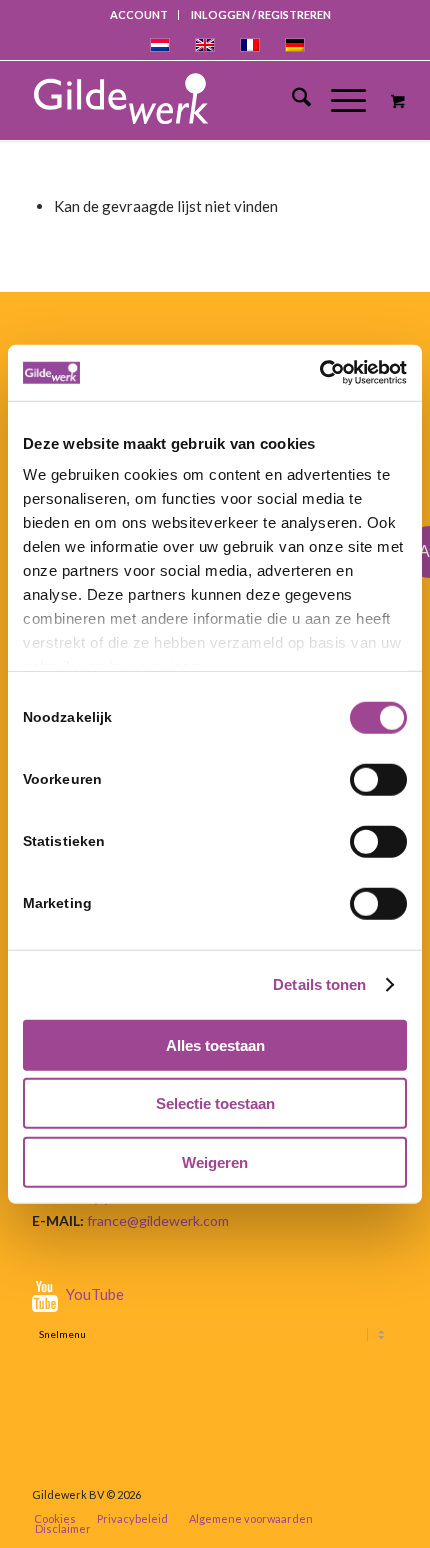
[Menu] (338, 100)
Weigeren (215, 1161)
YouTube (95, 1294)
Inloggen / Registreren (261, 14)
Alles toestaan (215, 1044)
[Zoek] (291, 100)
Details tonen (319, 984)
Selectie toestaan (215, 1103)
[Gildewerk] (192, 100)
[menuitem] (139, 15)
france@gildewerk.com (158, 1220)
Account (139, 14)
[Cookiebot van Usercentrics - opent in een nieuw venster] (319, 373)
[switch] (378, 779)
